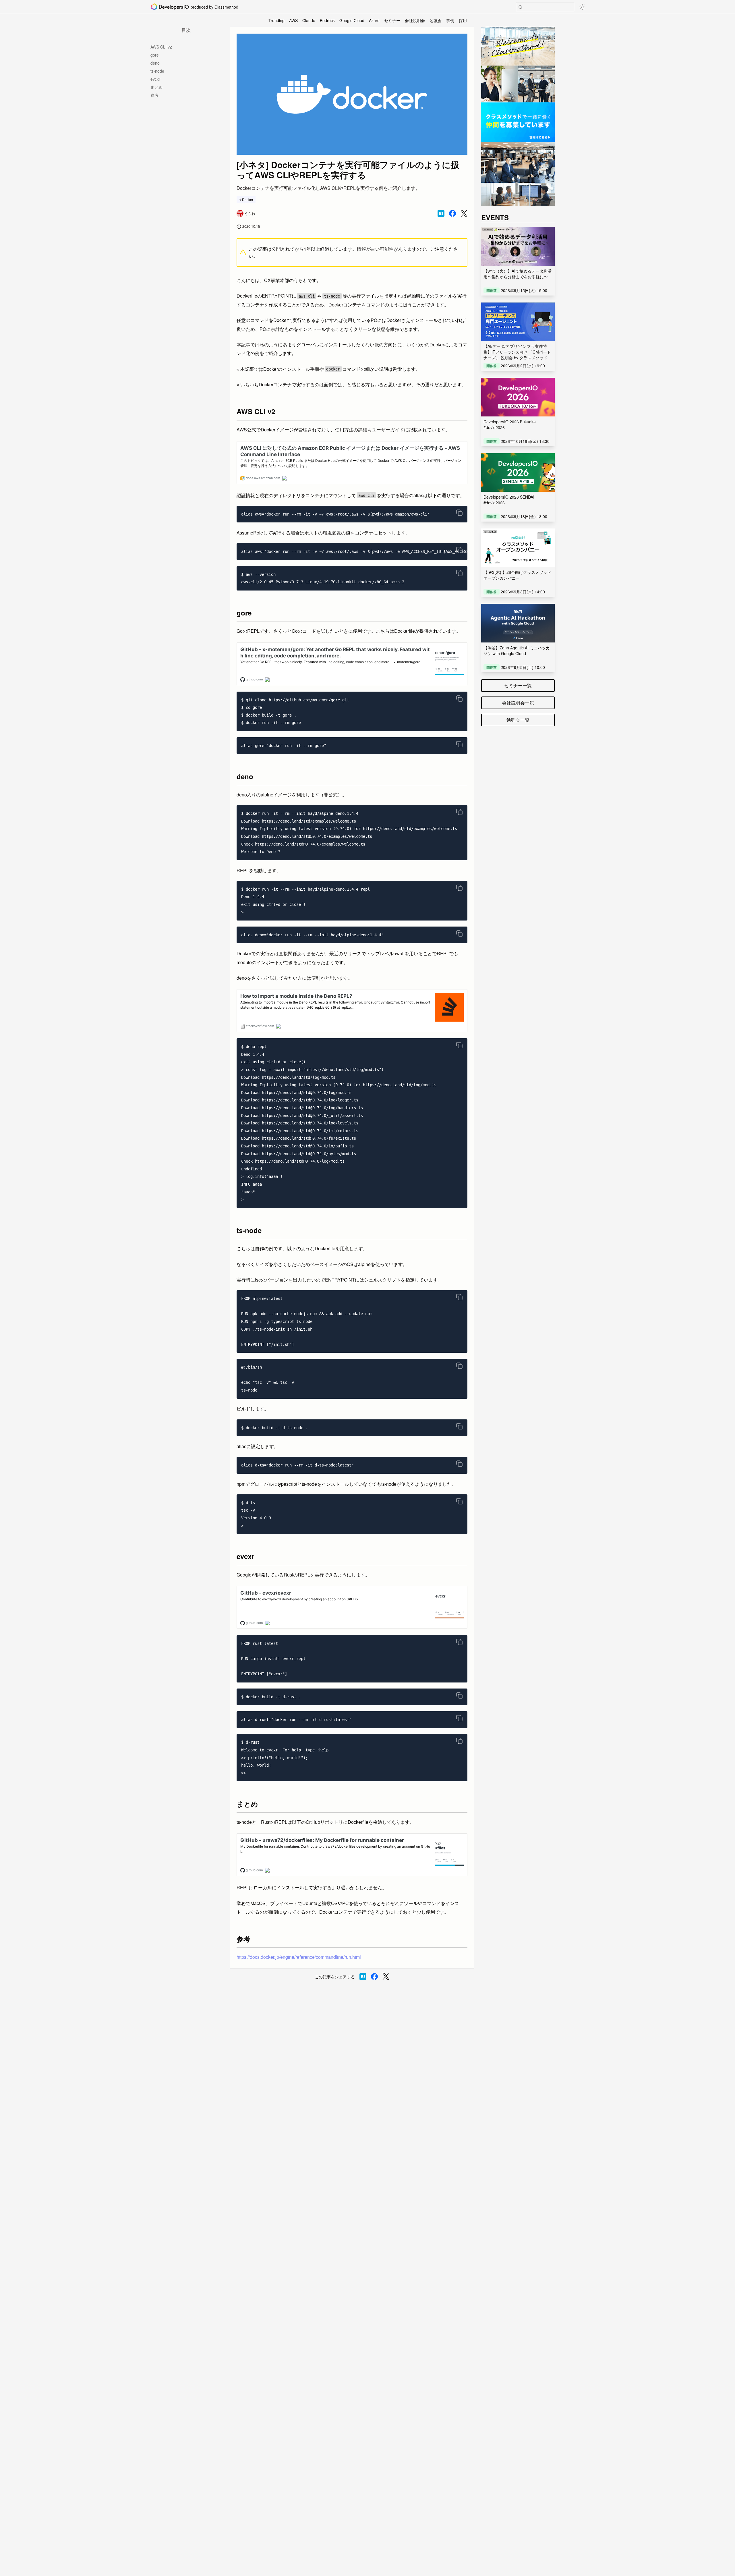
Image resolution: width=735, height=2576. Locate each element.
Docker (248, 199)
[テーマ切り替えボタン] (582, 7)
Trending (276, 20)
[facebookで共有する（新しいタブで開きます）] (452, 213)
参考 (154, 95)
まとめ (156, 87)
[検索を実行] (521, 7)
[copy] (459, 513)
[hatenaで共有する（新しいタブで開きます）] (441, 213)
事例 (450, 20)
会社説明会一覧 (518, 703)
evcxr (155, 79)
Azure (374, 20)
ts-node (157, 71)
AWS (293, 20)
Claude (309, 20)
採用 (463, 20)
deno (155, 63)
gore (155, 55)
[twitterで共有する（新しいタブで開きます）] (464, 214)
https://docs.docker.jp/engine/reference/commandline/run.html (299, 1957)
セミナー (392, 20)
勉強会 (436, 20)
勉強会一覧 (518, 720)
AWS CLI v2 (161, 47)
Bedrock (327, 20)
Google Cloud (352, 20)
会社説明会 (415, 20)
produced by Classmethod (214, 7)
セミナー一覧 (518, 685)
